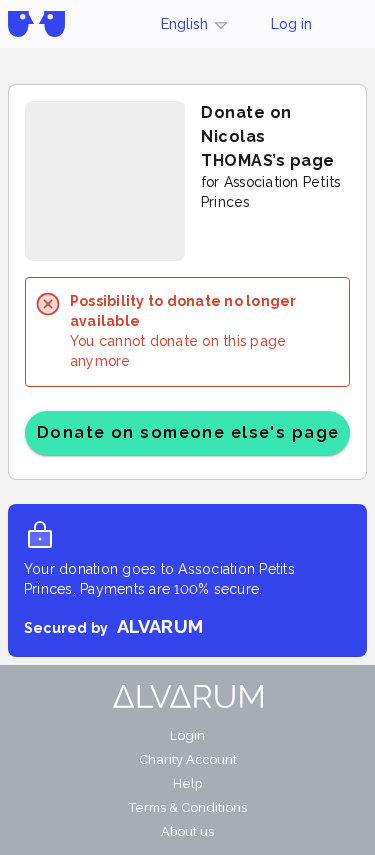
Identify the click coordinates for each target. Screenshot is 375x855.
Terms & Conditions (187, 807)
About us (187, 831)
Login (187, 735)
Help (187, 783)
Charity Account (188, 759)
